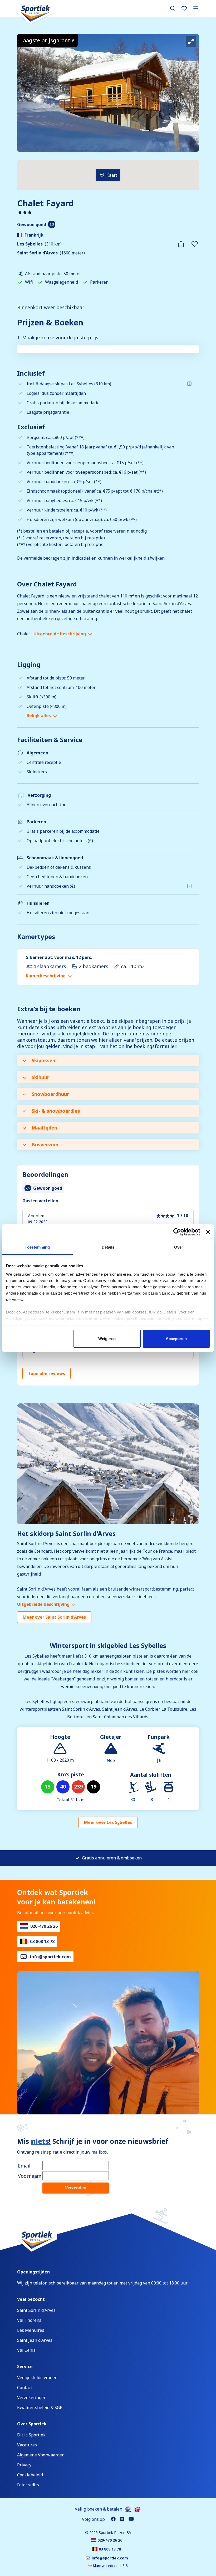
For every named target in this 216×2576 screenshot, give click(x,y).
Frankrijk (34, 235)
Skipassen (43, 1060)
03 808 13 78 (42, 1941)
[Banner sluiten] (208, 1232)
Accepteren (176, 1339)
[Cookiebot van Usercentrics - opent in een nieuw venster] (177, 1232)
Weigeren (107, 1339)
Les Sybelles (30, 244)
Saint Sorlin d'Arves (37, 253)
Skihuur (40, 1077)
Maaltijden (44, 1128)
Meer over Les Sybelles (108, 1822)
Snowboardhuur (50, 1094)
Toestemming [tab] (37, 1247)
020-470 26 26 (44, 1926)
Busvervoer (45, 1144)
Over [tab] (179, 1247)
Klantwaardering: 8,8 (110, 2566)
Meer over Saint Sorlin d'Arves (54, 1617)
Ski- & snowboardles (56, 1111)
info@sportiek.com (50, 1957)
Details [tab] (108, 1247)
